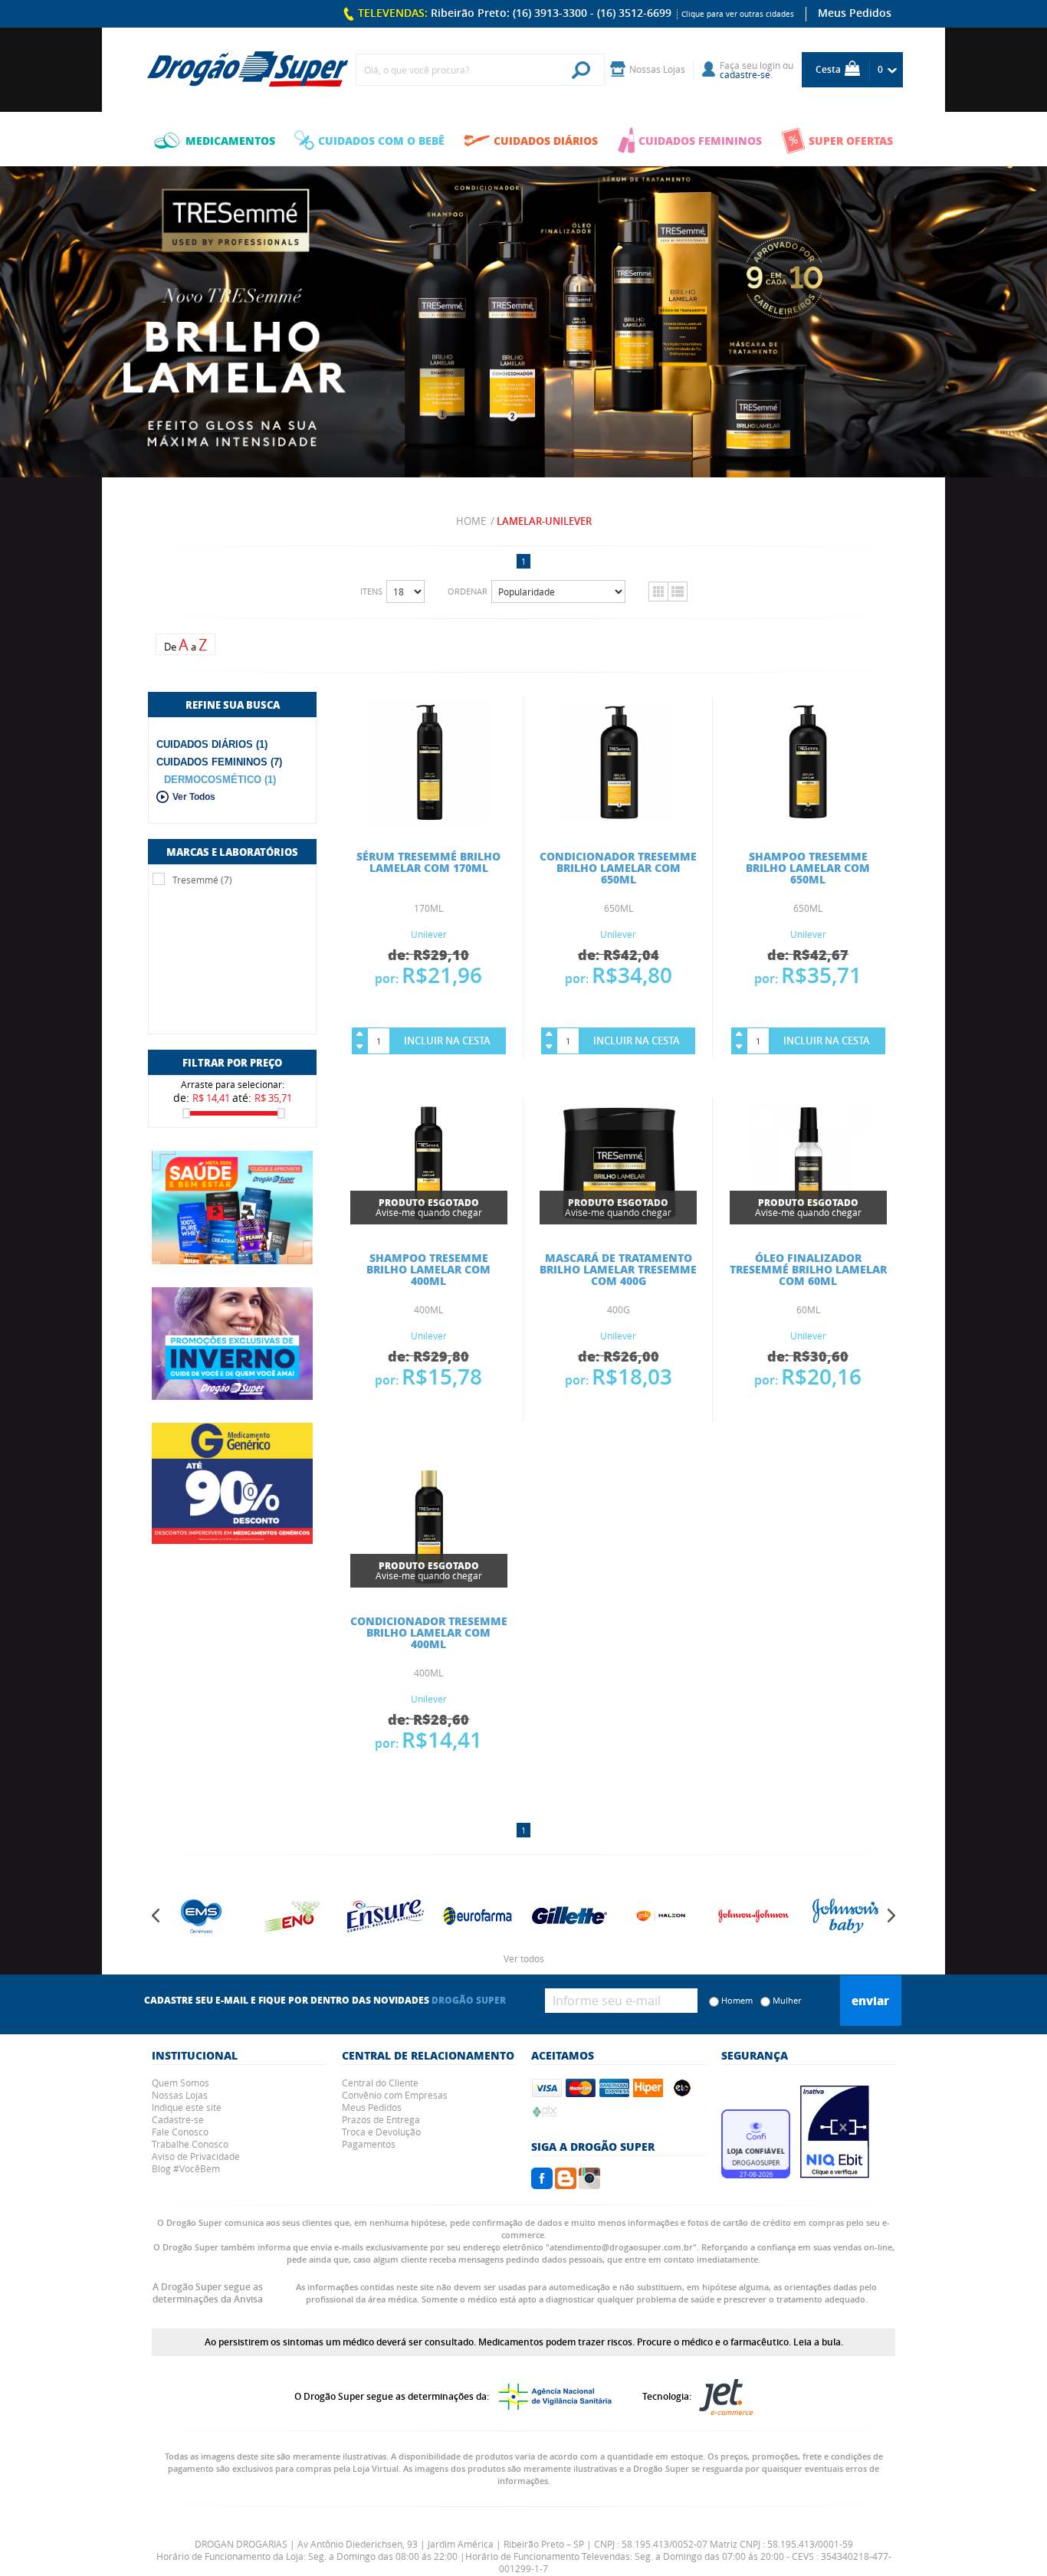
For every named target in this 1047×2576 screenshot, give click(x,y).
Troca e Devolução (381, 2132)
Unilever (429, 934)
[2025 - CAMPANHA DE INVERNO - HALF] (232, 1344)
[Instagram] (589, 2184)
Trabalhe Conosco (190, 2144)
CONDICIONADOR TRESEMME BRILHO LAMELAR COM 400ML (429, 1632)
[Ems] (182, 1916)
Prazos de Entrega (381, 2119)
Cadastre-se (178, 2119)
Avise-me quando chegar (429, 1207)
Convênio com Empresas (395, 2095)
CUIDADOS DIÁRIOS (546, 140)
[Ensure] (366, 1916)
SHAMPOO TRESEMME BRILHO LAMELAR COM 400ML (428, 1269)
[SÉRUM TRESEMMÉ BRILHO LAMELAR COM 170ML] (428, 818)
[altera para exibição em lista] (678, 592)
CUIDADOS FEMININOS (700, 140)
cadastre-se (745, 74)
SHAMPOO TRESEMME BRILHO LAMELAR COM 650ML (808, 867)
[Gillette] (550, 1916)
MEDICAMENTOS (230, 140)
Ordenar (468, 591)
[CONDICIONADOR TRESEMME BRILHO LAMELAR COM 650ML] (619, 818)
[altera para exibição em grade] (658, 592)
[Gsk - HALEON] (642, 1916)
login (770, 65)
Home (471, 521)
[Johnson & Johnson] (734, 1916)
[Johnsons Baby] (826, 1916)
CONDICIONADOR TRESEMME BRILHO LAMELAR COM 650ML (618, 867)
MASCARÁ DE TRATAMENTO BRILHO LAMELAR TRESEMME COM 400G (618, 1269)
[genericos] (232, 1483)
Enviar (870, 2001)
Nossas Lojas (180, 2095)
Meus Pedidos (855, 13)
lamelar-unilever (544, 521)
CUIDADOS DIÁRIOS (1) (212, 744)
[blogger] (566, 2184)
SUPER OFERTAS (851, 140)
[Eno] (274, 1916)
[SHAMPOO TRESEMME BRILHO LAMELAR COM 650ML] (808, 818)
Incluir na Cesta (447, 1041)
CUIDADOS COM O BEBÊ (381, 140)
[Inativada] (835, 2174)
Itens (371, 591)
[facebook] (542, 2184)
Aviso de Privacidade (196, 2156)
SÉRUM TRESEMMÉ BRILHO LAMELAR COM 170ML (428, 862)
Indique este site (187, 2107)
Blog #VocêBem (186, 2168)
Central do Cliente (380, 2083)
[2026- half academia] (232, 1208)
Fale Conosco (180, 2132)
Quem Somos (181, 2083)
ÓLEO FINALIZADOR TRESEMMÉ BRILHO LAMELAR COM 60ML (808, 1269)
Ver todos (524, 1958)
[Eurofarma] (458, 1916)
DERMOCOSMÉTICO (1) (220, 780)
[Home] (248, 70)
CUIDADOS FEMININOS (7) (219, 762)
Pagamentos (369, 2144)
